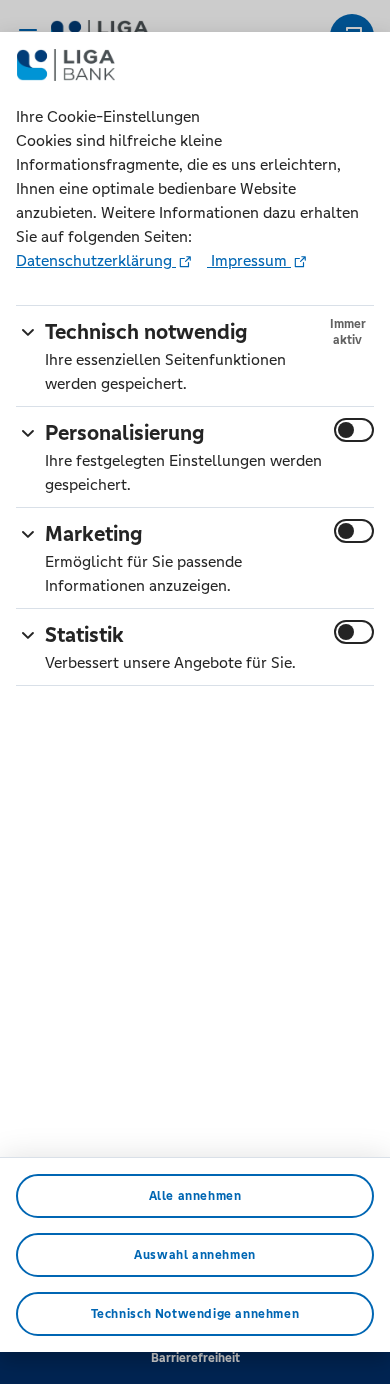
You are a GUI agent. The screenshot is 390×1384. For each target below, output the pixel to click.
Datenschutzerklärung (96, 260)
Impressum (249, 260)
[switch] (354, 430)
